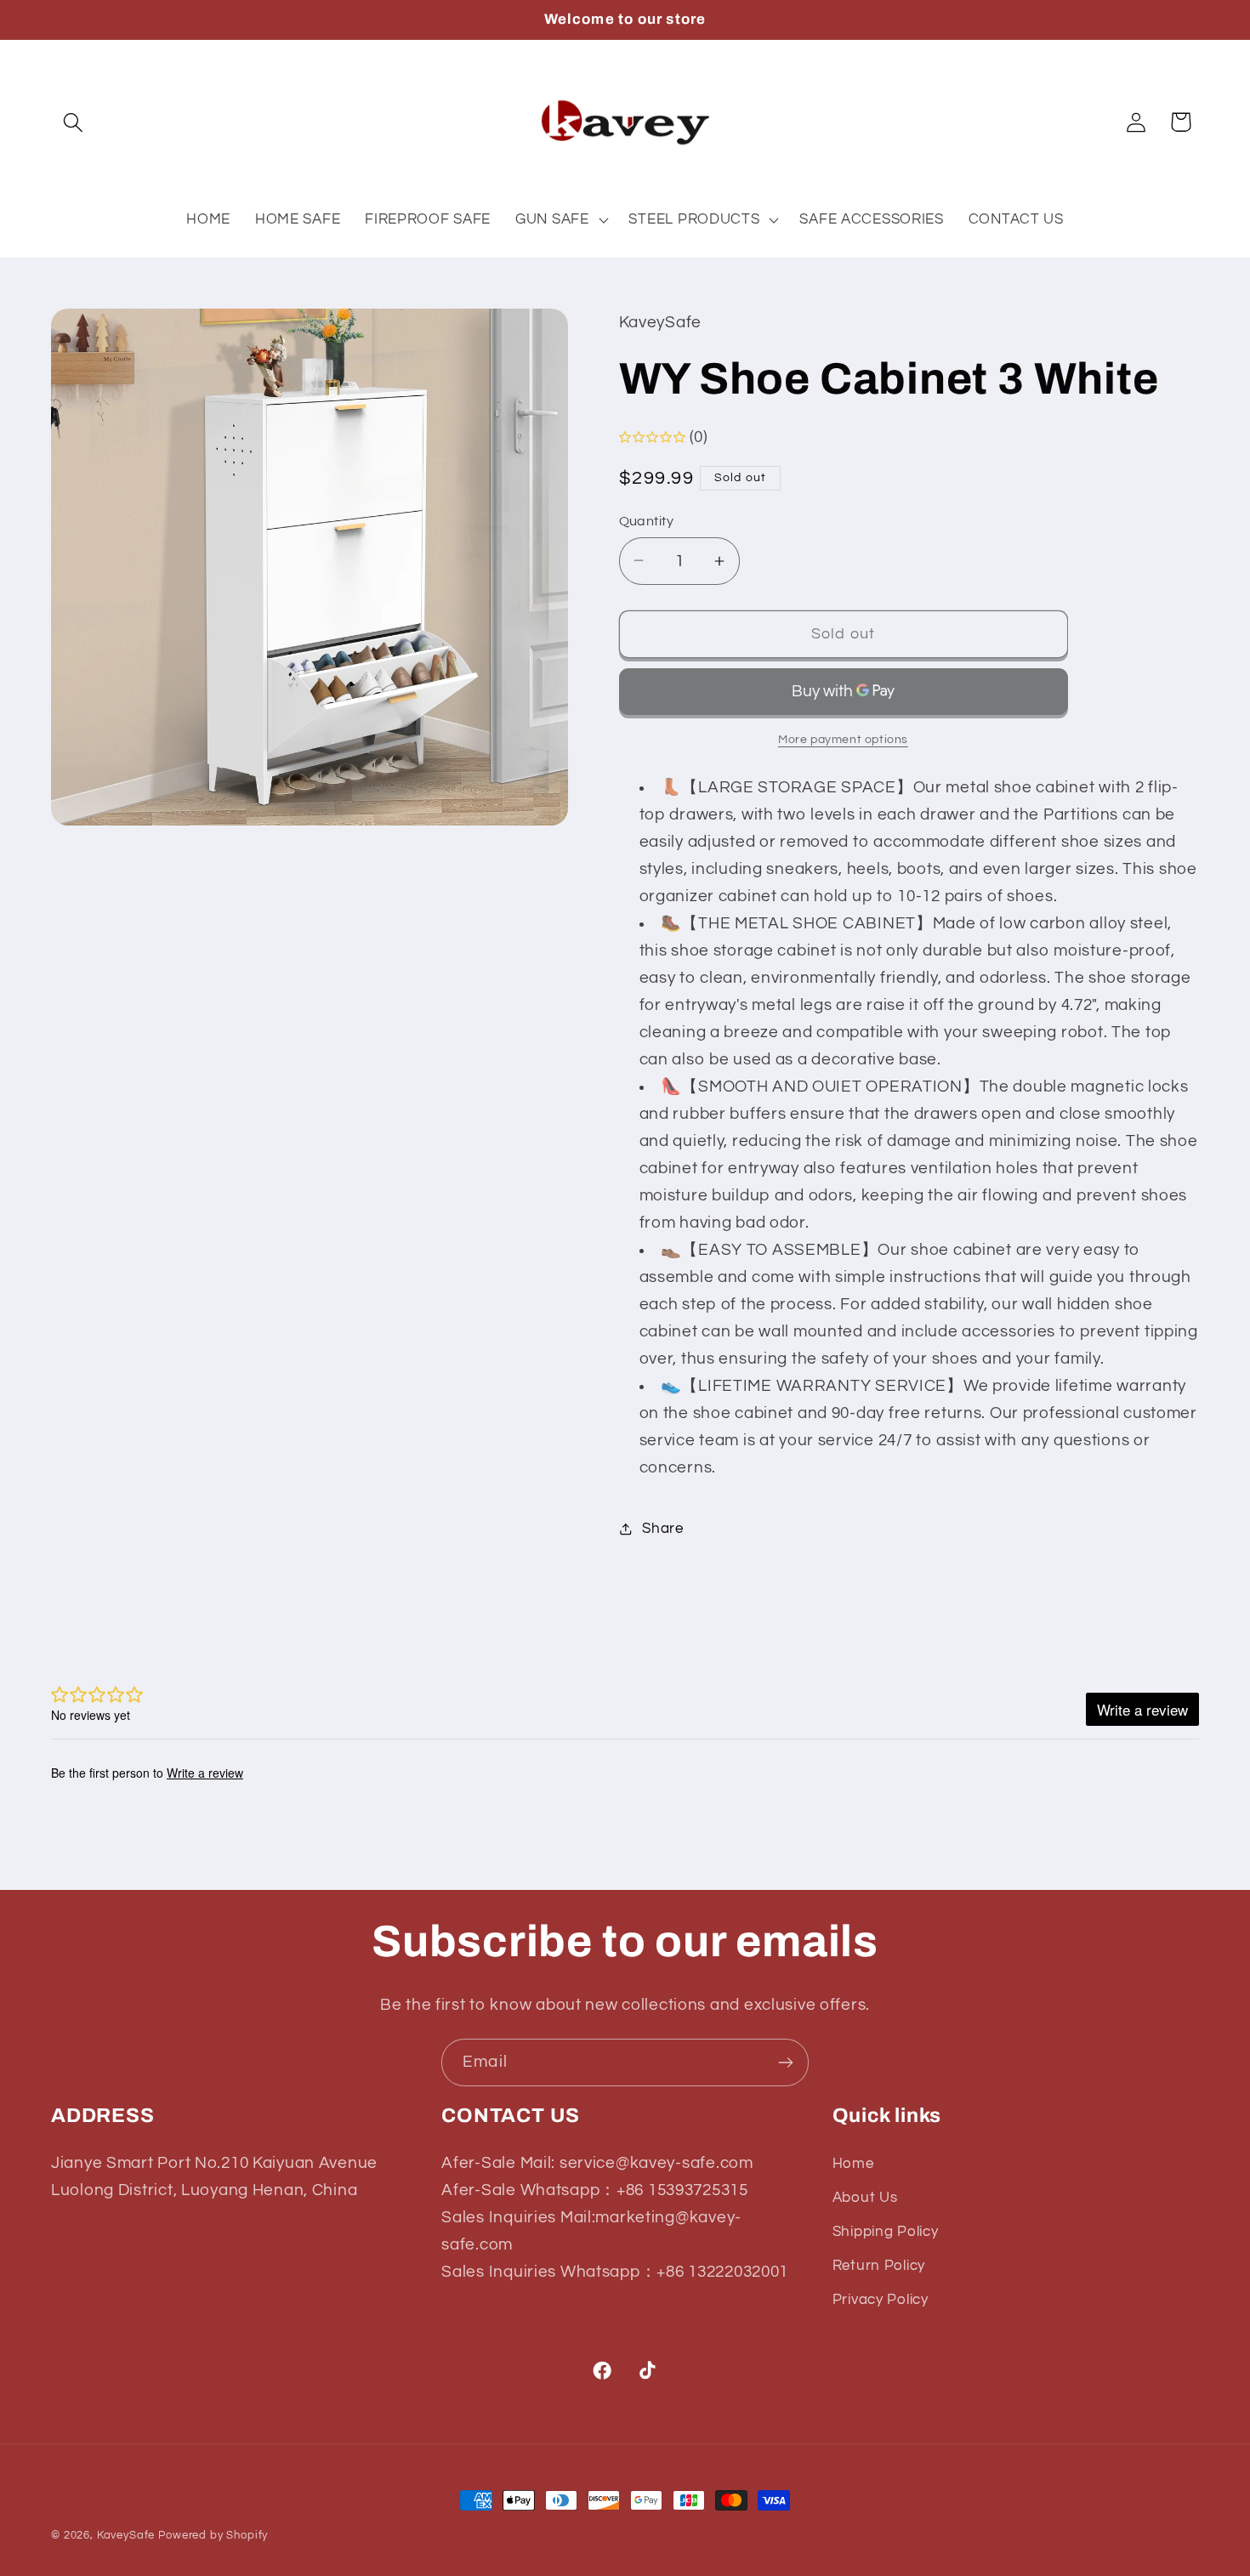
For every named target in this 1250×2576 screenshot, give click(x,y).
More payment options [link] (843, 739)
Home (853, 2164)
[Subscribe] (785, 2063)
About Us (865, 2198)
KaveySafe (126, 2535)
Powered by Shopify (213, 2535)
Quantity (647, 521)
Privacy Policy (881, 2299)
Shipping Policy (886, 2231)
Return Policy (879, 2265)
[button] (74, 122)
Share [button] (663, 1529)
